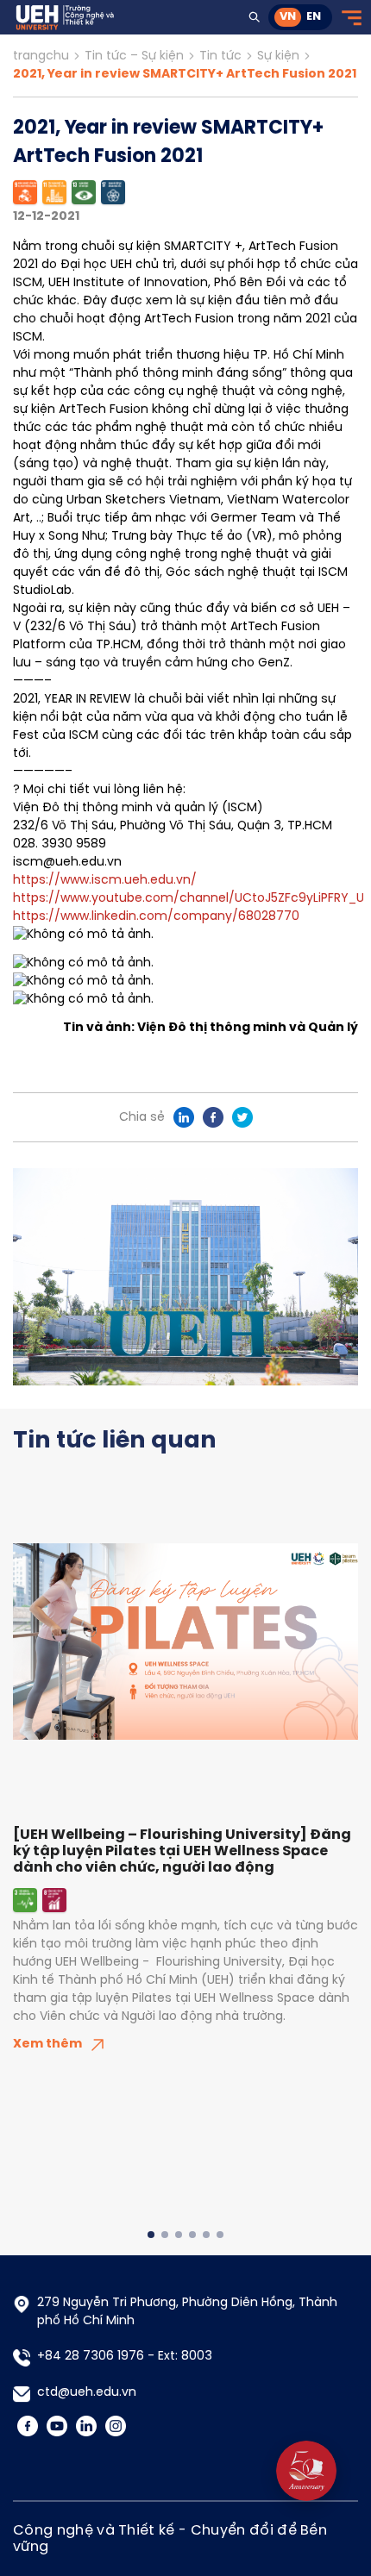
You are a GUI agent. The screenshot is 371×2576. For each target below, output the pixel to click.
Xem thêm (47, 2045)
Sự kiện (278, 56)
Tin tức (220, 56)
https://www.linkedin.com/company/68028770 (156, 917)
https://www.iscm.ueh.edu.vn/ (105, 881)
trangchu (41, 56)
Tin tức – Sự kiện (134, 56)
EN (314, 17)
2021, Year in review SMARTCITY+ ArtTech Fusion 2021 (185, 75)
